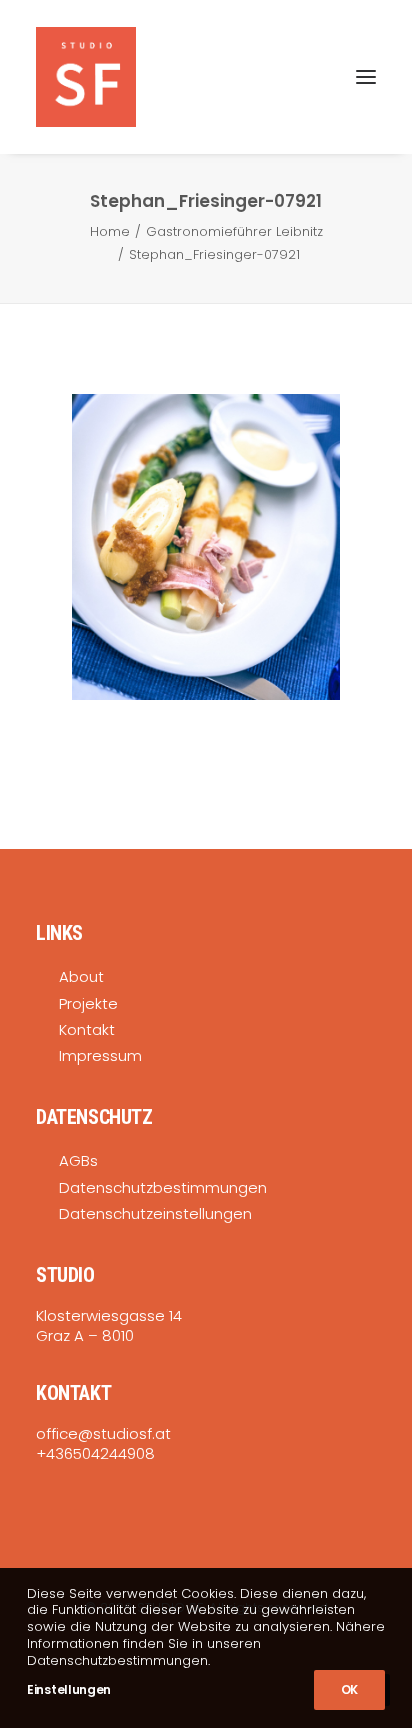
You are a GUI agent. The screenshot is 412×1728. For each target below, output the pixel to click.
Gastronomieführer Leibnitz (234, 231)
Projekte (88, 1003)
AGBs (78, 1160)
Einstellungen (69, 1689)
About (81, 976)
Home (110, 231)
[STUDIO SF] (86, 77)
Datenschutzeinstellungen (155, 1213)
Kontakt (87, 1029)
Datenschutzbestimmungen (163, 1187)
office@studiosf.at (103, 1433)
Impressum (100, 1055)
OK (349, 1689)
